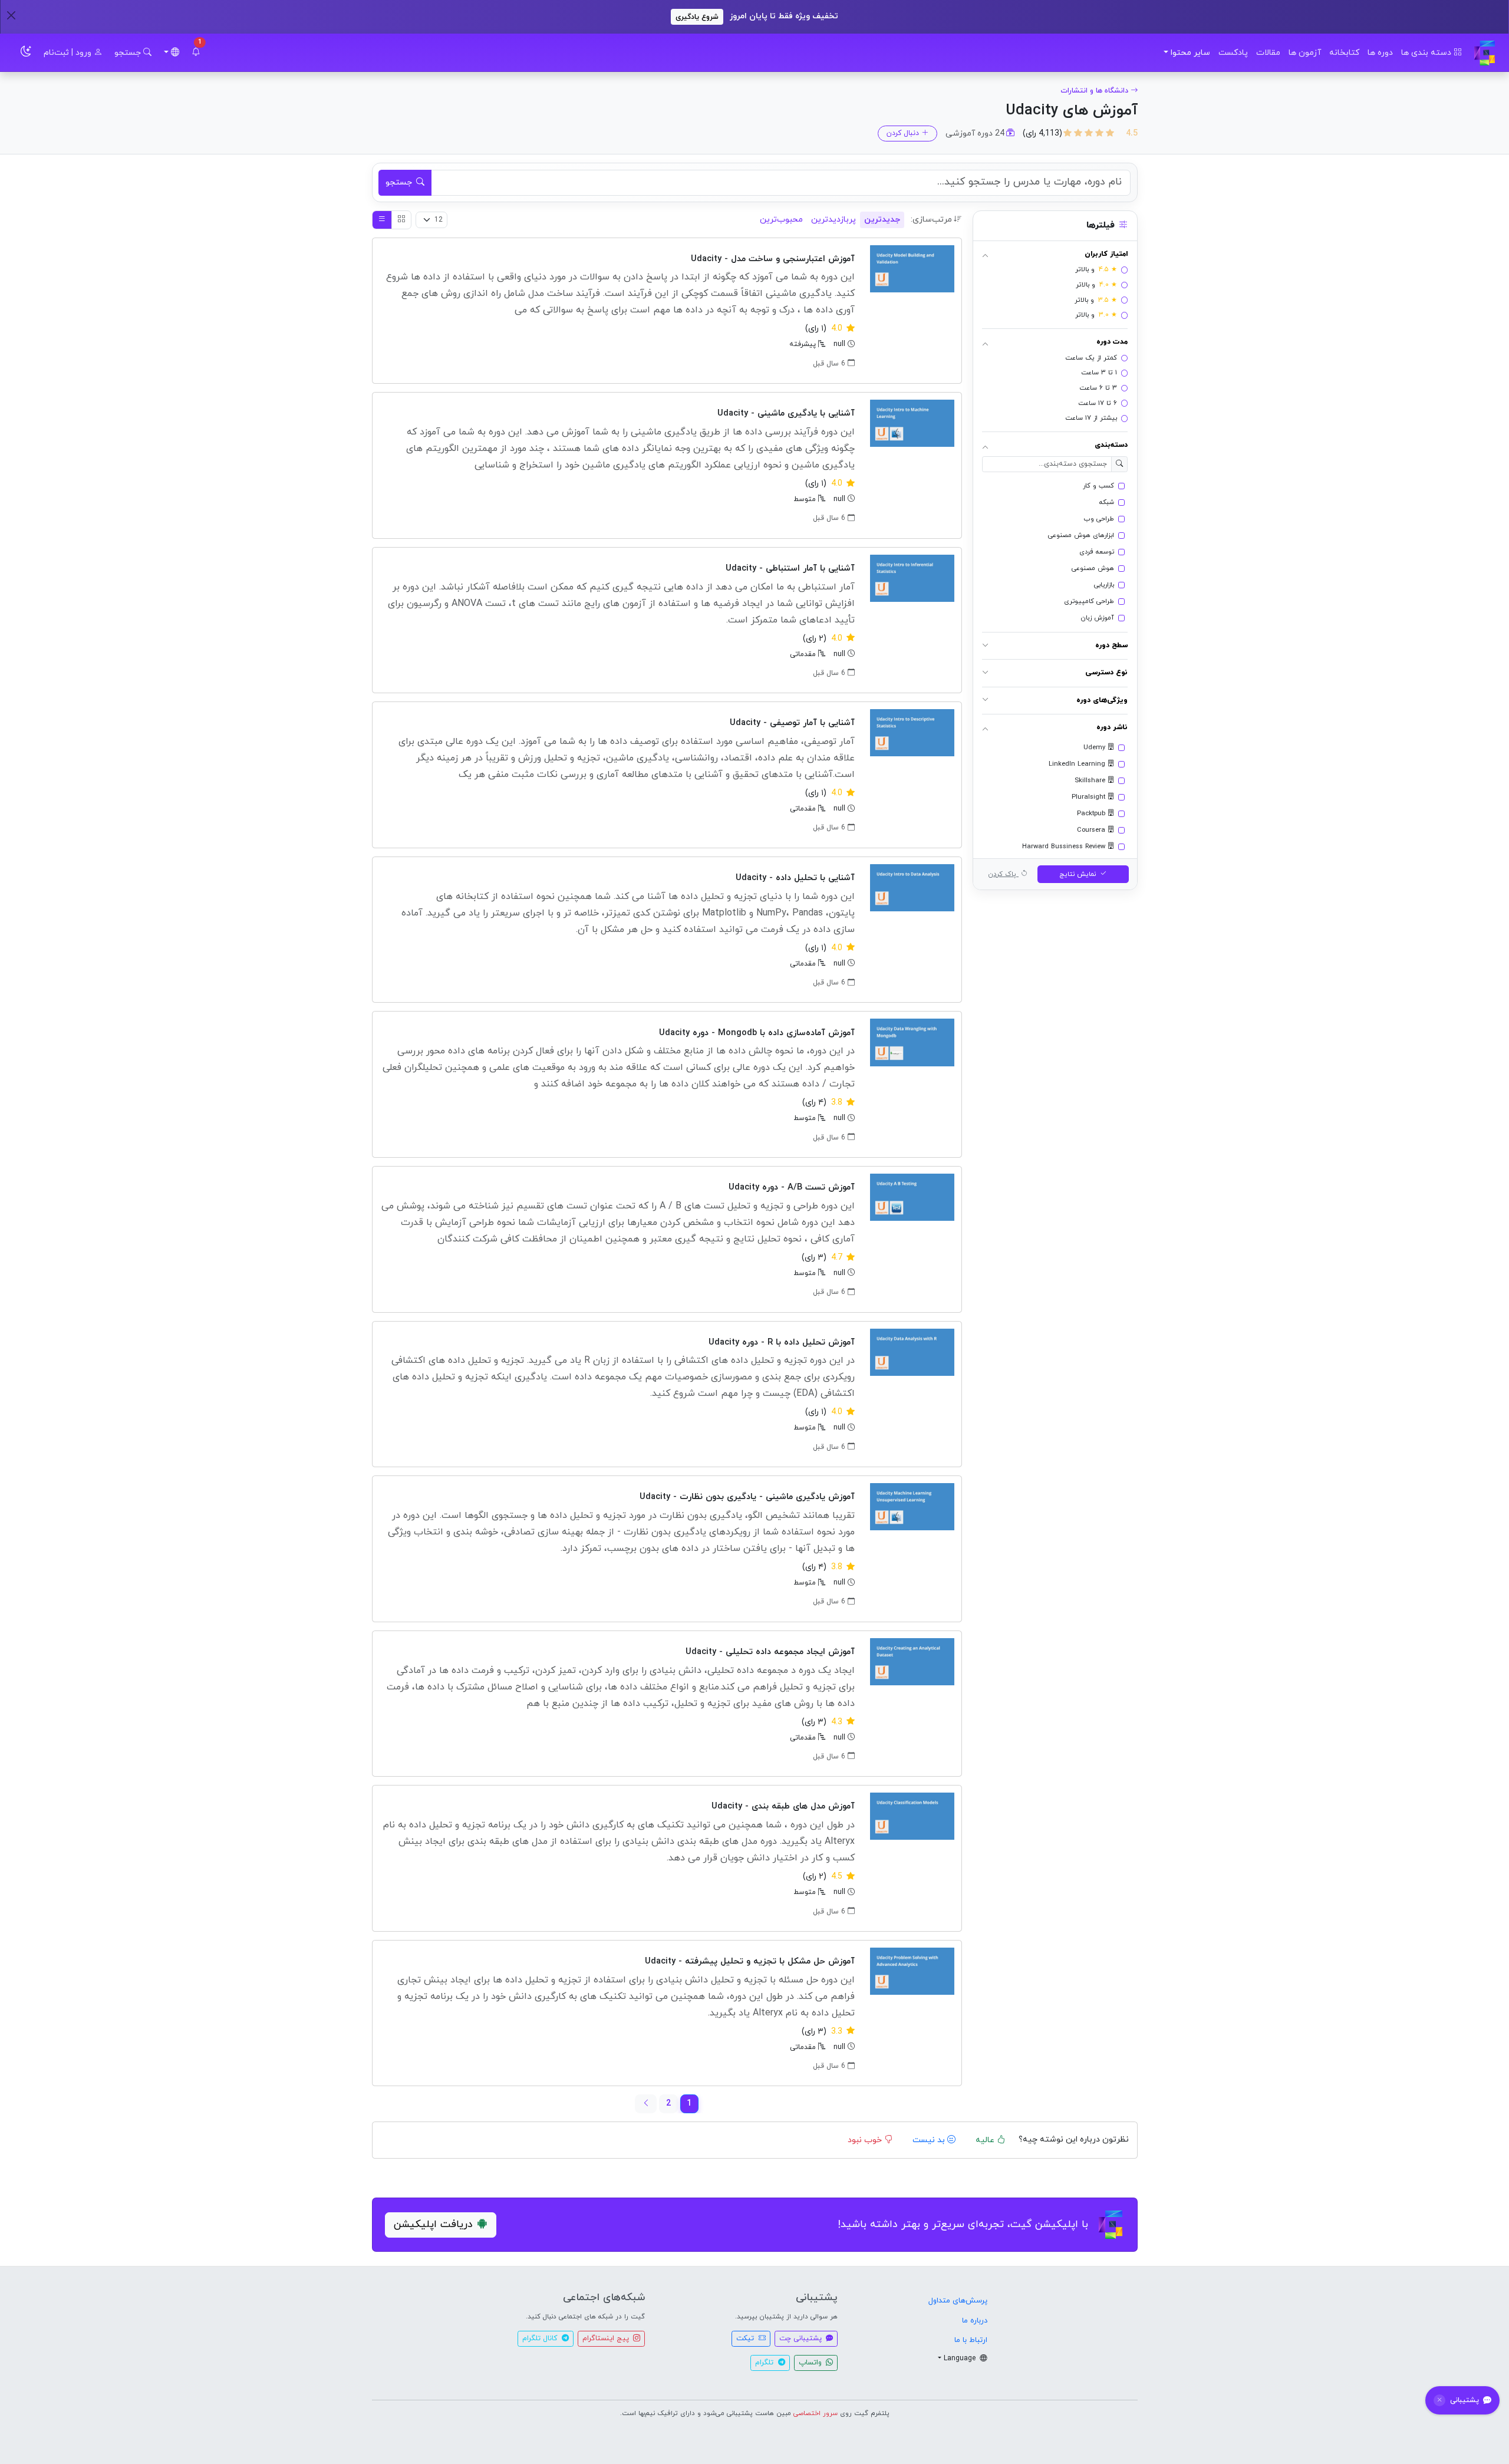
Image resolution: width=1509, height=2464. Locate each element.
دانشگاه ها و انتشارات (1094, 91)
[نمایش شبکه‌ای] (401, 220)
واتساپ (811, 2363)
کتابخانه (1344, 53)
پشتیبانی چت (802, 2338)
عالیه (986, 2140)
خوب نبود (866, 2140)
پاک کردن (1003, 874)
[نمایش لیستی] (382, 220)
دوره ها (1380, 53)
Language (961, 2358)
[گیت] (1485, 53)
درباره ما (975, 2321)
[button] (196, 53)
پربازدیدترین (833, 220)
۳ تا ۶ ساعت (1098, 388)
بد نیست (930, 2140)
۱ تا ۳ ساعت (1099, 373)
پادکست (1233, 53)
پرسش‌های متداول (958, 2301)
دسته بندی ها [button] (1427, 53)
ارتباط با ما (971, 2340)
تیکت (746, 2338)
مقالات (1268, 53)
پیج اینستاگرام (607, 2338)
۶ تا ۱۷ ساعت (1098, 403)
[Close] (11, 15)
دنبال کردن (903, 133)
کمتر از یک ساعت (1091, 358)
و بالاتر (1096, 270)
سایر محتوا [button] (1190, 53)
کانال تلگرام (541, 2338)
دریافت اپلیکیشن (433, 2224)
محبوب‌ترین (781, 220)
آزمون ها (1305, 53)
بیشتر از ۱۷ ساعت (1091, 418)
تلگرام (765, 2363)
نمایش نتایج (1079, 874)
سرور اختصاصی (816, 2413)
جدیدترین (882, 220)
